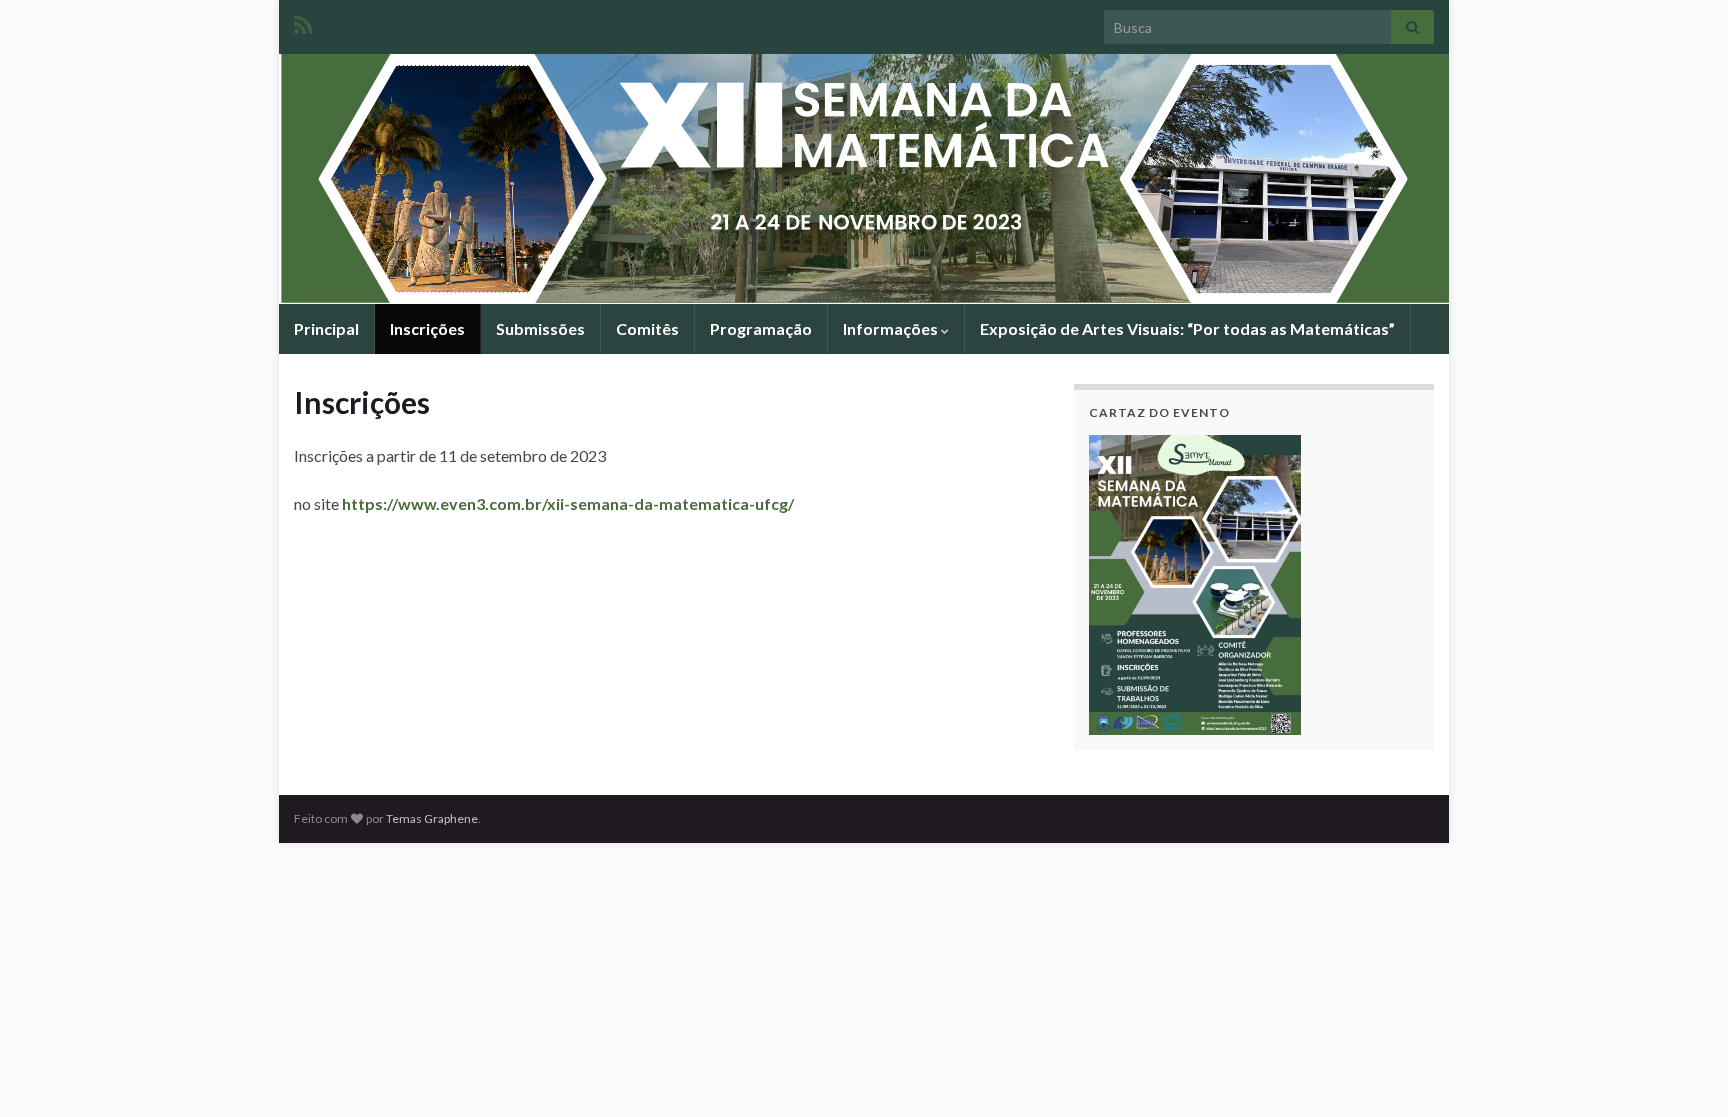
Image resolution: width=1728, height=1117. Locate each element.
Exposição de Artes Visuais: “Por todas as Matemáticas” (1187, 328)
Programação (761, 328)
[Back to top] (1683, 1072)
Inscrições (427, 328)
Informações (892, 328)
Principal (326, 328)
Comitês (647, 328)
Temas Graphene (432, 818)
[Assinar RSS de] (303, 21)
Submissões (540, 328)
